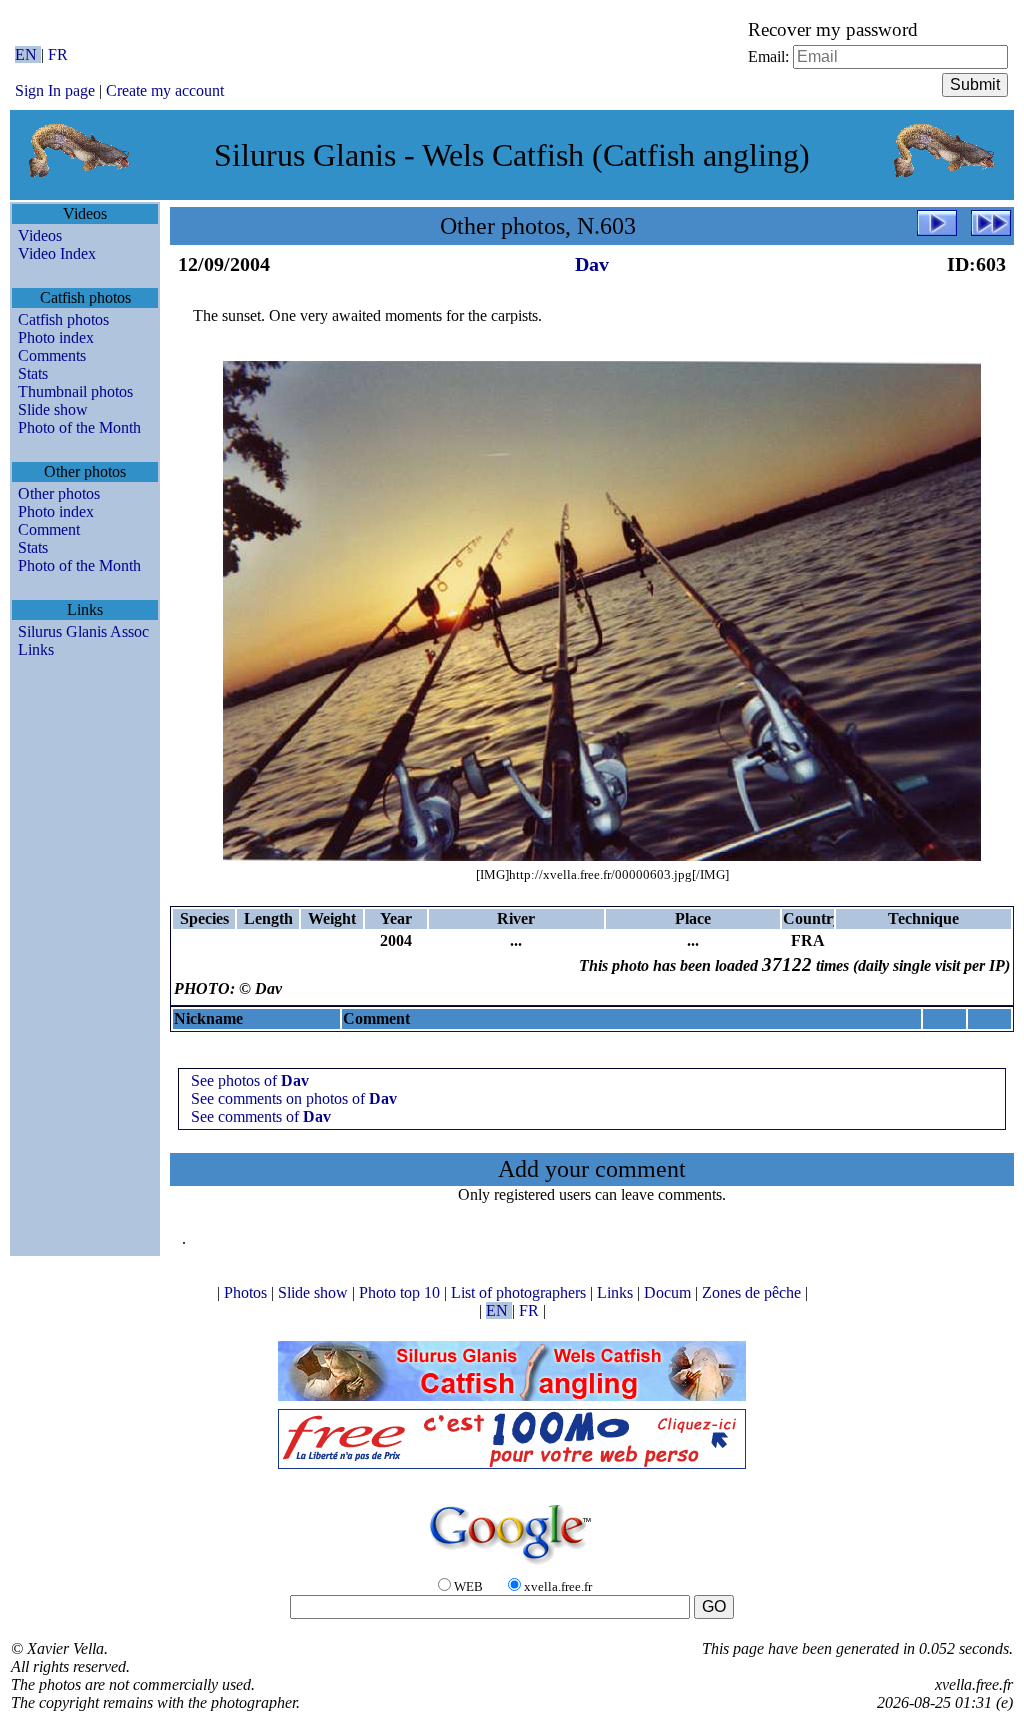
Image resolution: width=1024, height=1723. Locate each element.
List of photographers (520, 1292)
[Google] (512, 1565)
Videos (40, 235)
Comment (49, 529)
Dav (592, 264)
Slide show (53, 409)
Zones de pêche (753, 1292)
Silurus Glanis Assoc (83, 631)
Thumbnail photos (75, 391)
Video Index (57, 253)
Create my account (165, 90)
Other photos (59, 493)
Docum (669, 1292)
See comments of (261, 1116)
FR (58, 54)
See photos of (250, 1080)
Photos (247, 1292)
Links (36, 649)
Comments (52, 355)
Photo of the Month (79, 427)
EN (28, 54)
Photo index (56, 337)
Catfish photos (63, 319)
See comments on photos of (294, 1098)
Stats (33, 373)
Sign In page (55, 90)
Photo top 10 (401, 1292)
